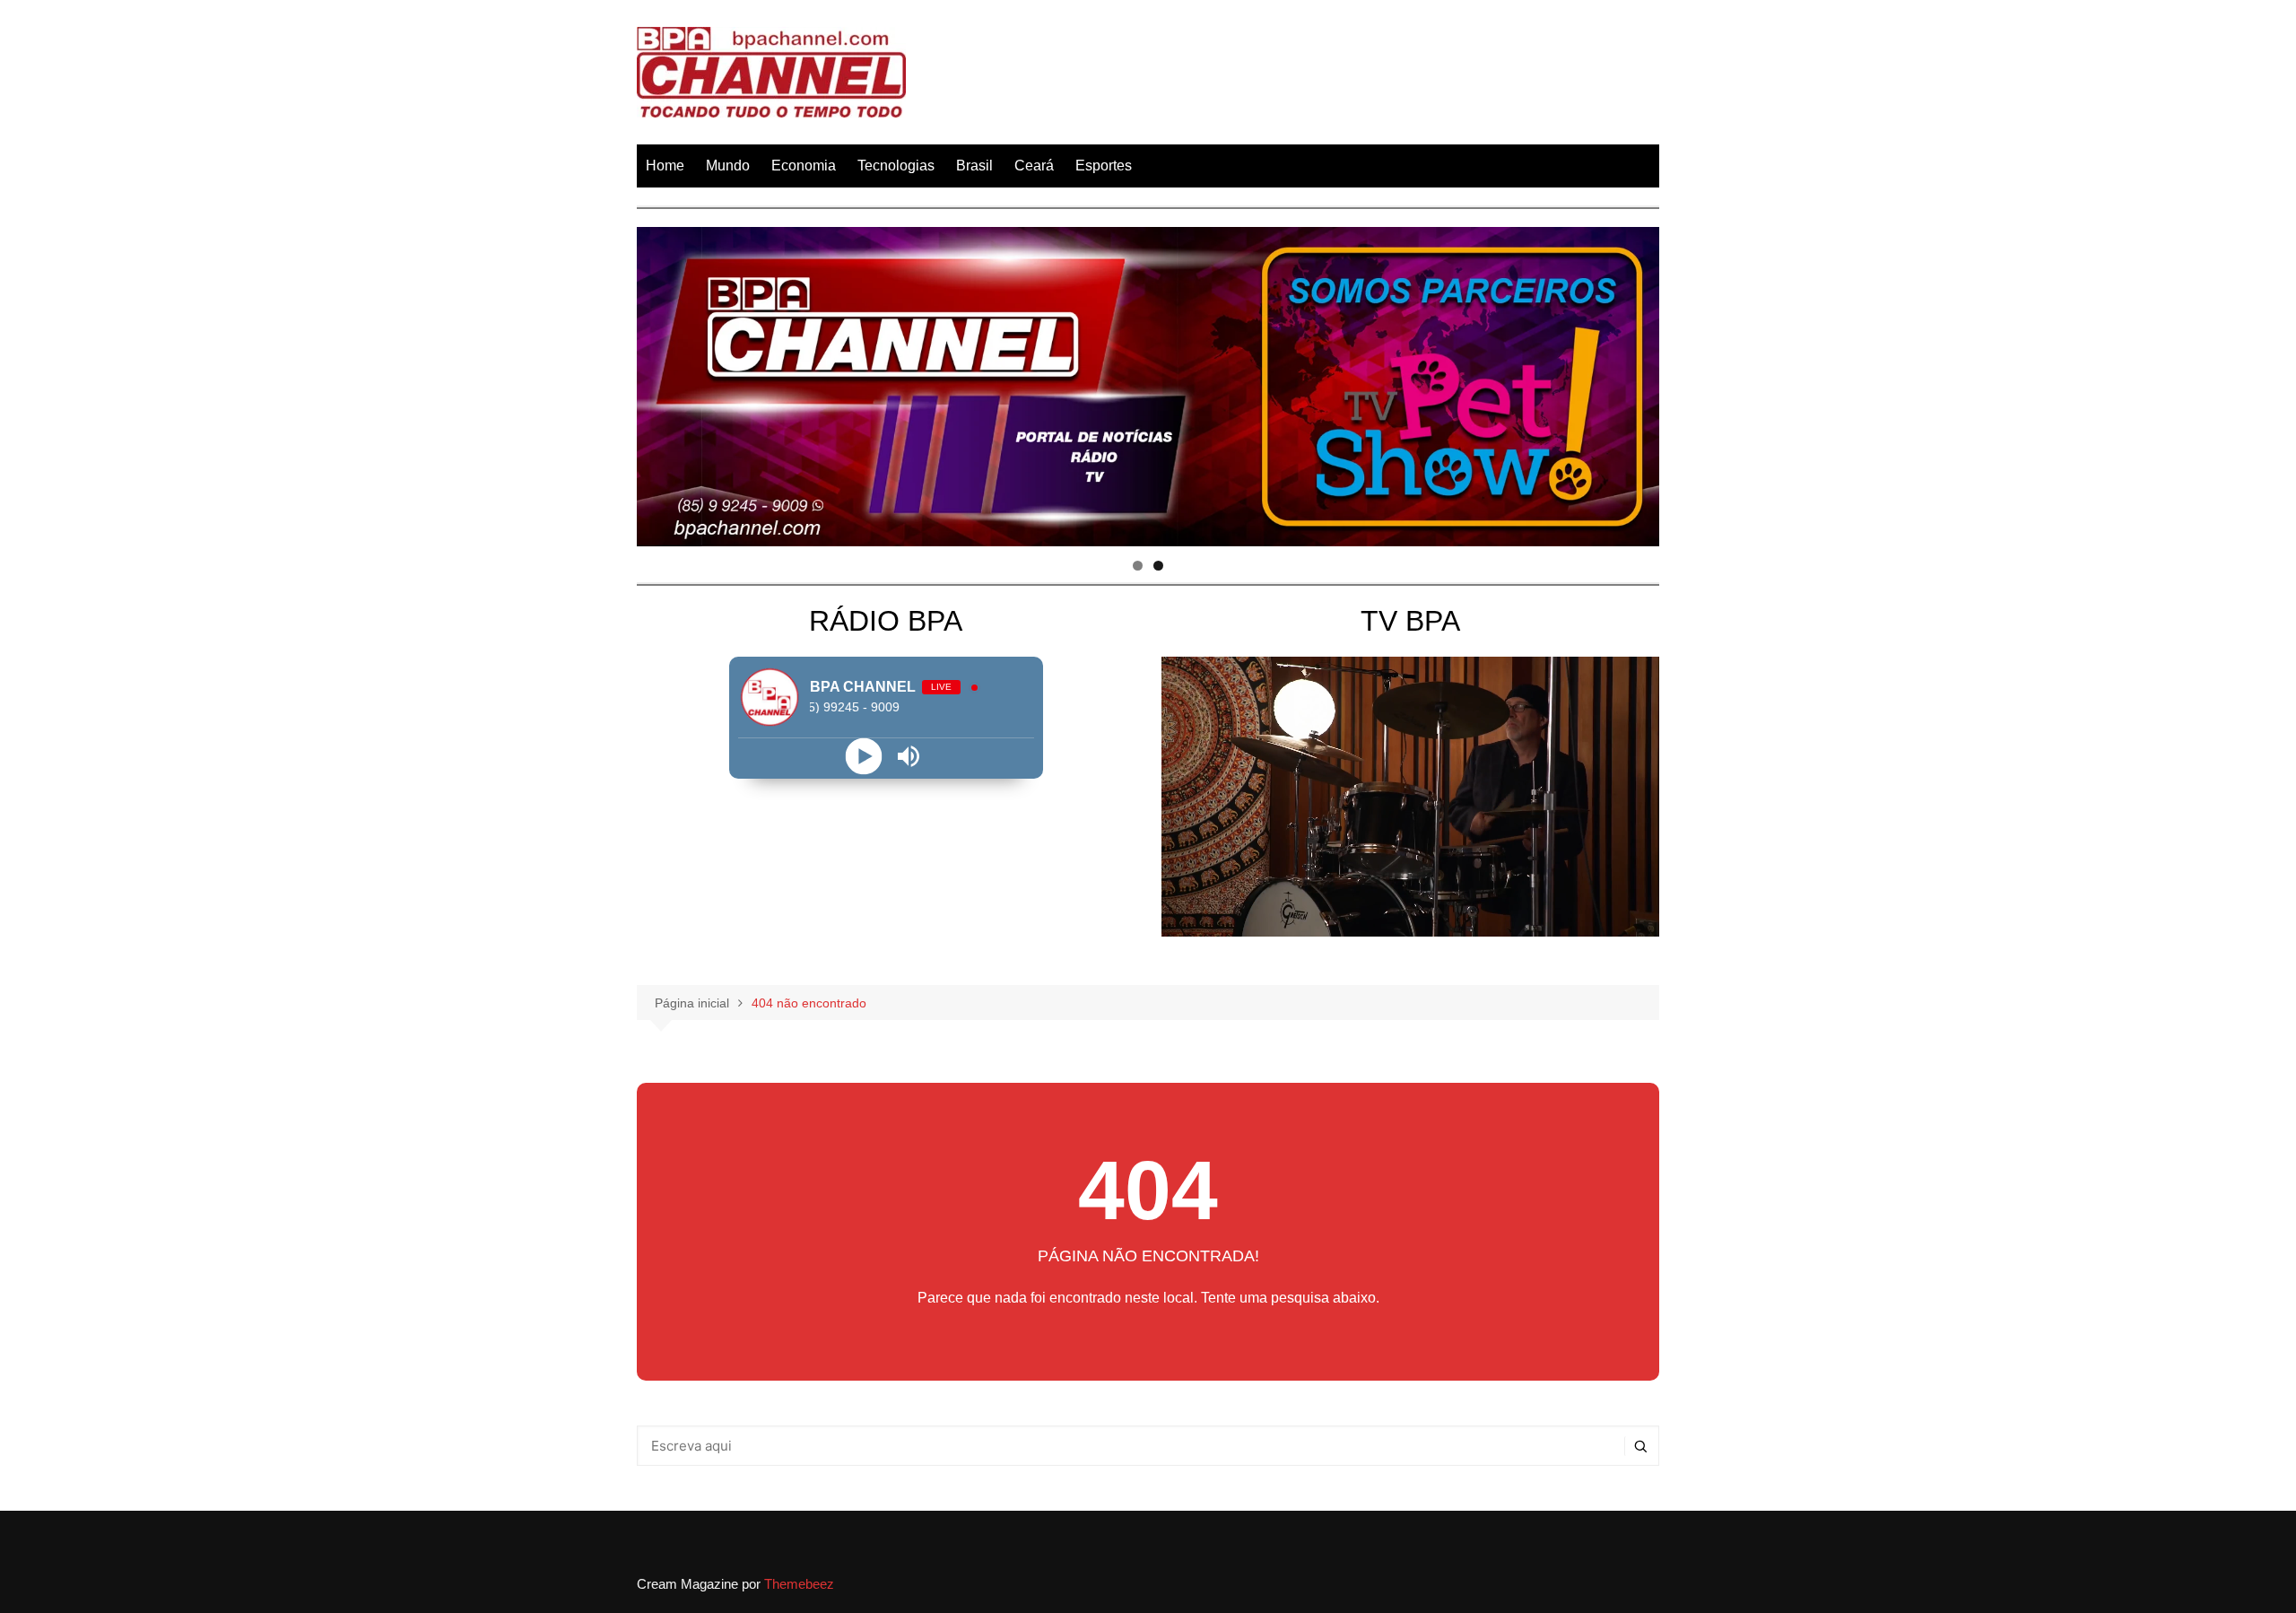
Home (665, 166)
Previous (659, 382)
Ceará (1034, 166)
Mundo (728, 166)
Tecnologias (896, 166)
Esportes (1104, 166)
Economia (804, 166)
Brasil (974, 166)
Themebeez (799, 1584)
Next (1637, 382)
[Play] (863, 756)
